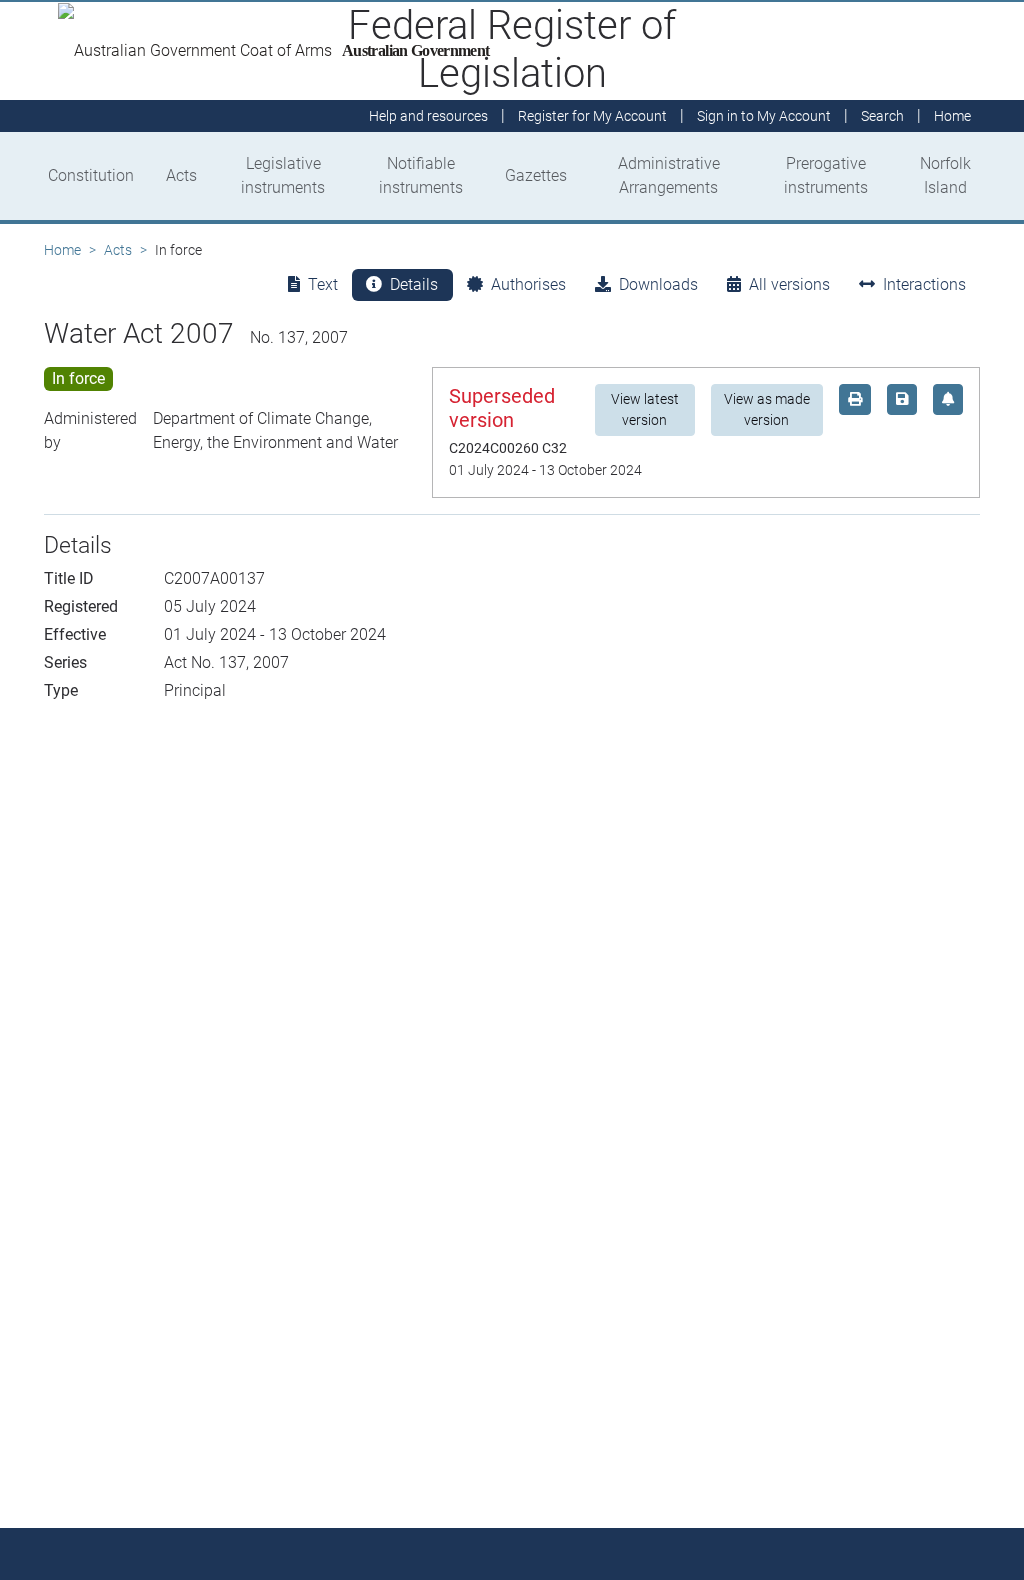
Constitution (91, 175)
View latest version (645, 409)
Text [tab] (323, 284)
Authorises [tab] (528, 284)
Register (592, 116)
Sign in (764, 116)
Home (62, 250)
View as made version (767, 409)
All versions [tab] (789, 284)
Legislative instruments (283, 175)
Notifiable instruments (421, 175)
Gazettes (536, 175)
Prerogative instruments (826, 175)
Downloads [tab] (658, 284)
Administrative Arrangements (669, 175)
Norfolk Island (945, 175)
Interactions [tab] (924, 284)
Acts (181, 175)
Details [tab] (414, 284)
